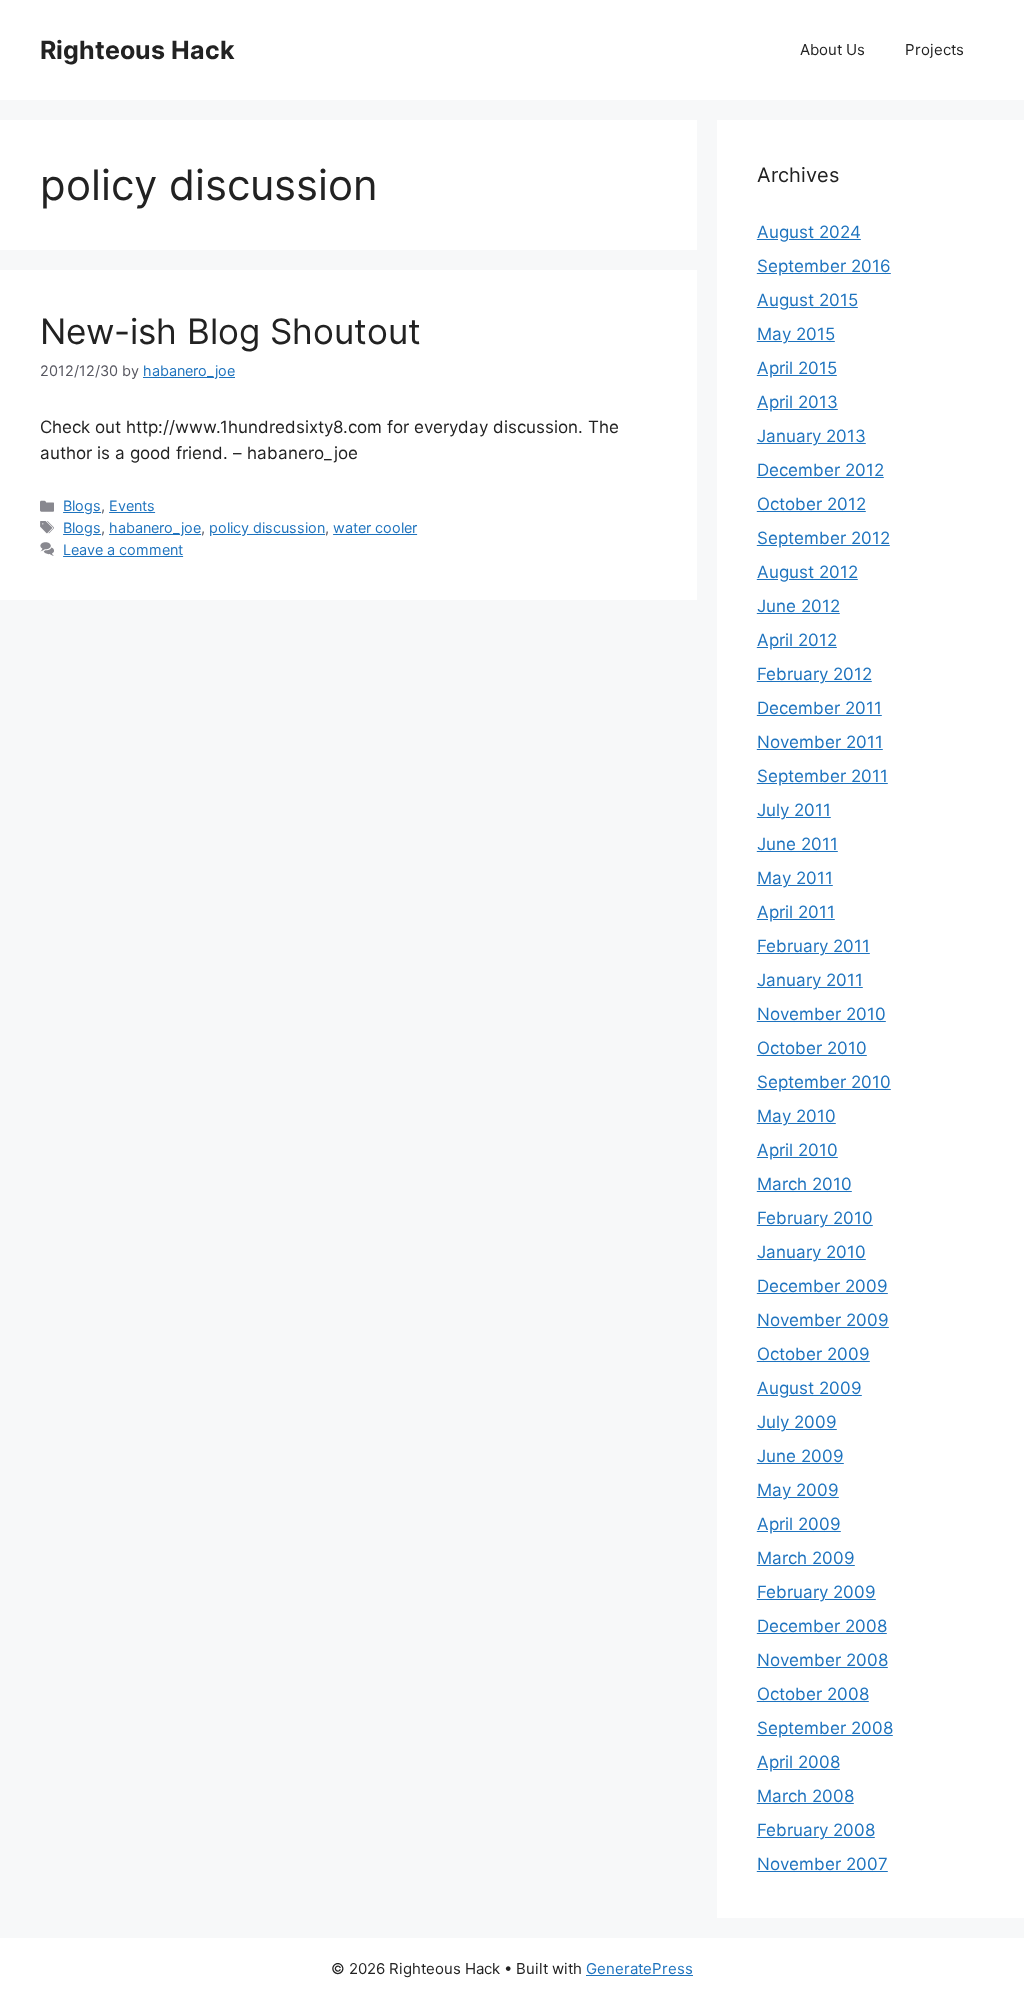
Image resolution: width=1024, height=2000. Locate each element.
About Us (832, 49)
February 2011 (813, 946)
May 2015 (796, 334)
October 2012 (811, 504)
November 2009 (823, 1320)
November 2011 (820, 742)
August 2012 (807, 572)
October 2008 (813, 1694)
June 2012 (798, 606)
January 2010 (811, 1252)
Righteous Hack (137, 50)
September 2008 (825, 1728)
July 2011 (794, 810)
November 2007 (822, 1864)
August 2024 (809, 232)
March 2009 (806, 1558)
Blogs (82, 505)
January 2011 (810, 980)
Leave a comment (123, 549)
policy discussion (267, 527)
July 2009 (797, 1422)
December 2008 (822, 1626)
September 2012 (823, 538)
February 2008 (816, 1830)
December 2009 (822, 1286)
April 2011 (796, 912)
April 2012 (797, 640)
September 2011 (822, 776)
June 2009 (800, 1456)
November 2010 (821, 1014)
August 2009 (809, 1388)
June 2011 (797, 844)
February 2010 (815, 1218)
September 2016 (824, 266)
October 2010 (812, 1048)
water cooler (375, 527)
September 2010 (824, 1082)
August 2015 (807, 300)
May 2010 (796, 1116)
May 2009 (798, 1490)
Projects (934, 49)
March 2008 (805, 1796)
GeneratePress (639, 1968)
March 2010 (804, 1184)
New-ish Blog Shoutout (230, 331)
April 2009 (799, 1524)
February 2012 (814, 674)
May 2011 (795, 878)
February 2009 (816, 1592)
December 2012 (820, 470)
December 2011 (819, 708)
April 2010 (797, 1150)
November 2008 (822, 1660)
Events (132, 505)
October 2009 (813, 1354)
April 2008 (798, 1762)
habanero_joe (155, 527)
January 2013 (811, 436)
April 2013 (797, 402)
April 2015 (797, 368)
